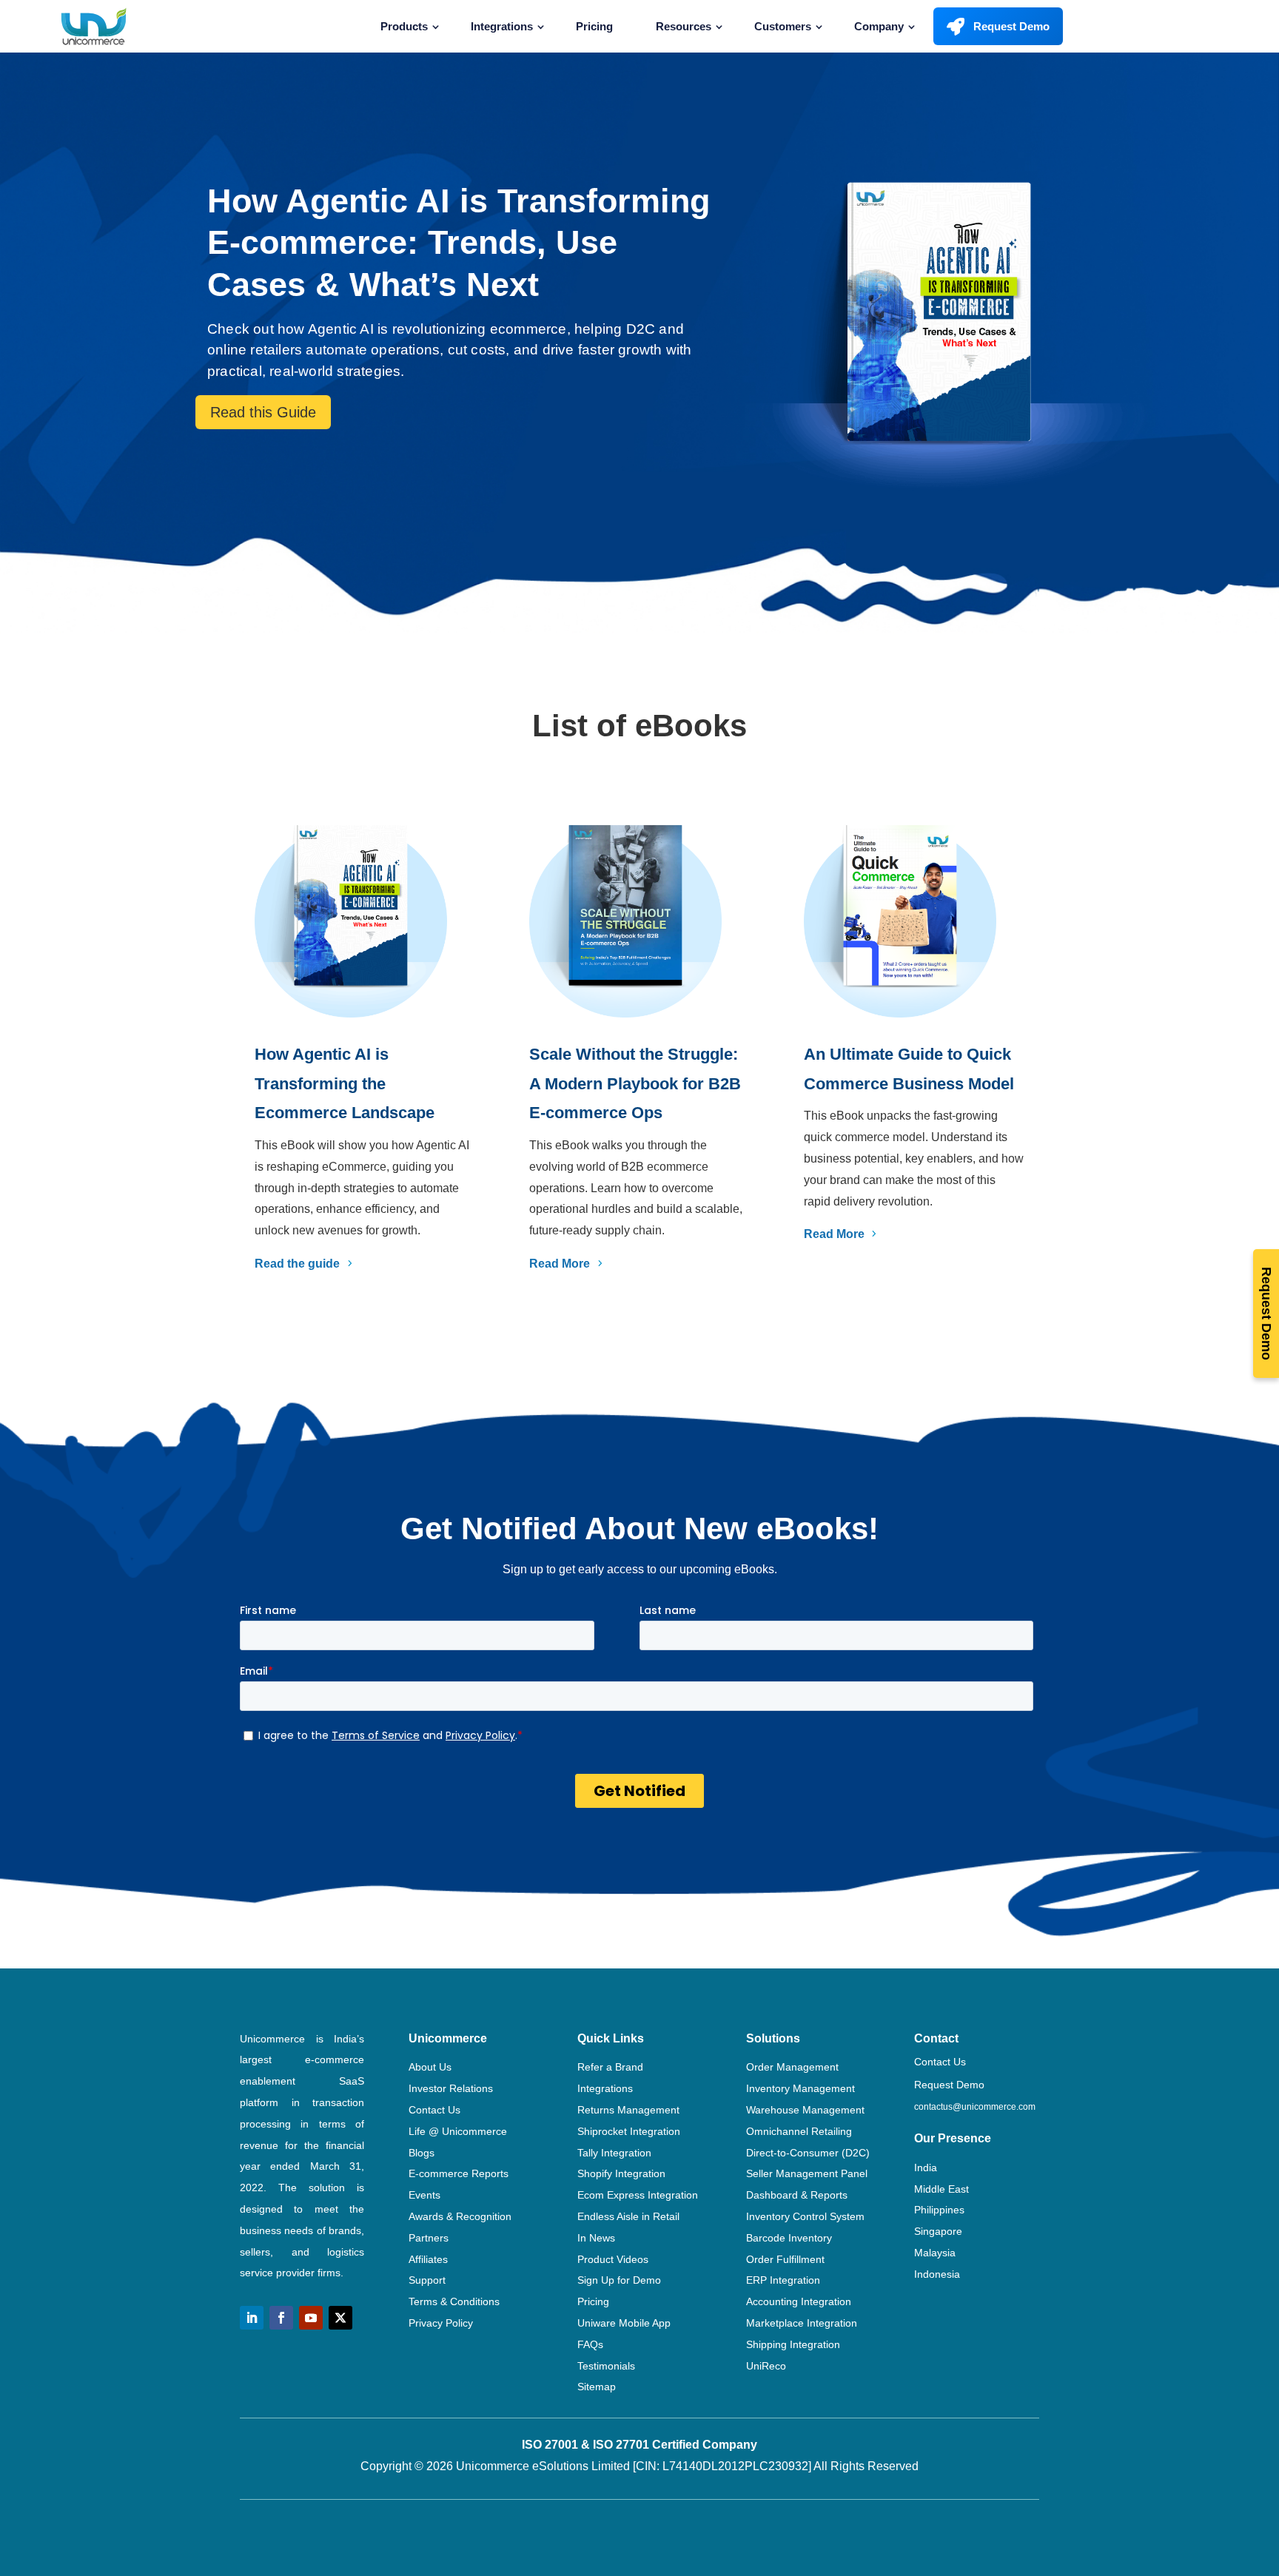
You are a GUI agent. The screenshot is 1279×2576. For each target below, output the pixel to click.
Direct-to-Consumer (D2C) (808, 2153)
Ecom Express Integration (638, 2195)
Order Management (792, 2067)
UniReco (766, 2366)
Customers (783, 26)
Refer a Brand (610, 2067)
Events (424, 2195)
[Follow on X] (340, 2318)
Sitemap (597, 2387)
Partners (429, 2238)
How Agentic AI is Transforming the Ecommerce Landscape (345, 1083)
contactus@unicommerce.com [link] (975, 2107)
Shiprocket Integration (629, 2131)
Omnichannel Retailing (799, 2131)
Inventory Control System (805, 2216)
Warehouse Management (805, 2110)
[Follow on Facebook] (281, 2318)
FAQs (590, 2344)
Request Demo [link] (949, 2085)
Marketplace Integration (802, 2323)
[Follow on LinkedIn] (252, 2318)
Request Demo (1011, 26)
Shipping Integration (793, 2344)
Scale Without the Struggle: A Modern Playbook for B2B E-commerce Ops (635, 1083)
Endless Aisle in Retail (628, 2216)
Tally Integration (614, 2153)
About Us (430, 2067)
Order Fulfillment (785, 2259)
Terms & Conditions (454, 2301)
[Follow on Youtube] (311, 2318)
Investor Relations (451, 2088)
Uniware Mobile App (624, 2323)
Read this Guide (263, 412)
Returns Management (628, 2110)
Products (404, 26)
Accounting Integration (799, 2301)
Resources (684, 26)
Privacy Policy (441, 2323)
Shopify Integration (621, 2173)
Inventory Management (800, 2088)
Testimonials (606, 2366)
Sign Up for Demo (619, 2280)
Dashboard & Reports (797, 2195)
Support (427, 2280)
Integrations (502, 26)
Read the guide (297, 1264)
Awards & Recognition (460, 2216)
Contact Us (434, 2110)
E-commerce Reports (459, 2173)
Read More (560, 1264)
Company (879, 26)
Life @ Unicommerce (458, 2131)
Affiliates (428, 2259)
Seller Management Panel (807, 2173)
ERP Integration (783, 2280)
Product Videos (613, 2259)
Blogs (422, 2153)
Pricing (594, 26)
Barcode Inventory (789, 2238)
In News (596, 2238)
